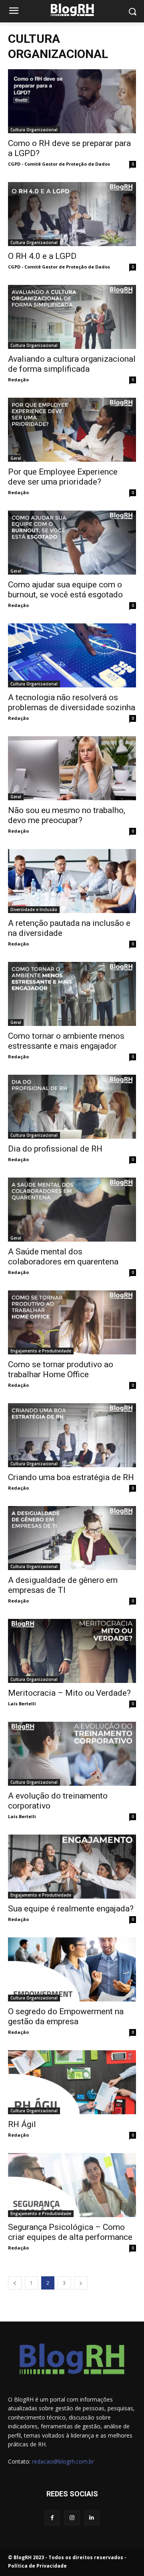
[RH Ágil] (72, 2082)
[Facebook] (52, 2518)
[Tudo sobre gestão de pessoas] (72, 10)
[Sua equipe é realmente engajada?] (72, 1867)
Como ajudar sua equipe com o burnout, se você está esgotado (65, 590)
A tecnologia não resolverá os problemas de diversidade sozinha (72, 702)
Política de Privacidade (37, 2566)
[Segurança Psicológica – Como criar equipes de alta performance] (72, 2185)
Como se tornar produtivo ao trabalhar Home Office (61, 1369)
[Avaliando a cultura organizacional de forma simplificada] (72, 317)
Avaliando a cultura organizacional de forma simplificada (72, 364)
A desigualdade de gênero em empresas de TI (63, 1585)
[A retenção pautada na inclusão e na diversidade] (72, 881)
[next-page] (81, 2283)
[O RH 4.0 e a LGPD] (72, 214)
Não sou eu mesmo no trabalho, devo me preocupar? (67, 815)
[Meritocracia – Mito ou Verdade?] (72, 1651)
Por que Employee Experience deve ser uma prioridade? (63, 477)
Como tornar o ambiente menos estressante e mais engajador (66, 1041)
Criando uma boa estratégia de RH (71, 1477)
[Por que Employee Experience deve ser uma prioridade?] (72, 430)
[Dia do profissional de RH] (72, 1107)
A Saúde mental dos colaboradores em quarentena (63, 1257)
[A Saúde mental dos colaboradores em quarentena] (72, 1210)
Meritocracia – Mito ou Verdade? (69, 1693)
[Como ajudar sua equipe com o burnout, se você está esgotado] (72, 543)
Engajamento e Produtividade (41, 1351)
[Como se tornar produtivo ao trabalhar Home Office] (72, 1322)
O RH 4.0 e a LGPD (42, 256)
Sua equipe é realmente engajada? (71, 1909)
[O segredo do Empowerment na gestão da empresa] (72, 1969)
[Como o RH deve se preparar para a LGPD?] (72, 101)
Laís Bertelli (22, 1704)
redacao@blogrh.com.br (63, 2461)
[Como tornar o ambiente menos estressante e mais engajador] (72, 994)
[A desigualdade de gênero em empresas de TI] (72, 1538)
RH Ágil (22, 2124)
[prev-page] (15, 2283)
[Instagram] (72, 2518)
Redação (18, 380)
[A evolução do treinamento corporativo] (72, 1754)
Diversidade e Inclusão (34, 909)
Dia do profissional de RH (55, 1149)
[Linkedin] (92, 2518)
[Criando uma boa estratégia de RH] (72, 1435)
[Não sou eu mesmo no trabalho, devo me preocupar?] (72, 768)
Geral (16, 458)
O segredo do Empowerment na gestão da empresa (66, 2016)
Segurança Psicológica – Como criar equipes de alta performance (70, 2232)
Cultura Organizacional (34, 130)
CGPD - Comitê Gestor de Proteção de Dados (59, 164)
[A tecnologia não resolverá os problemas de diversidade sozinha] (72, 655)
